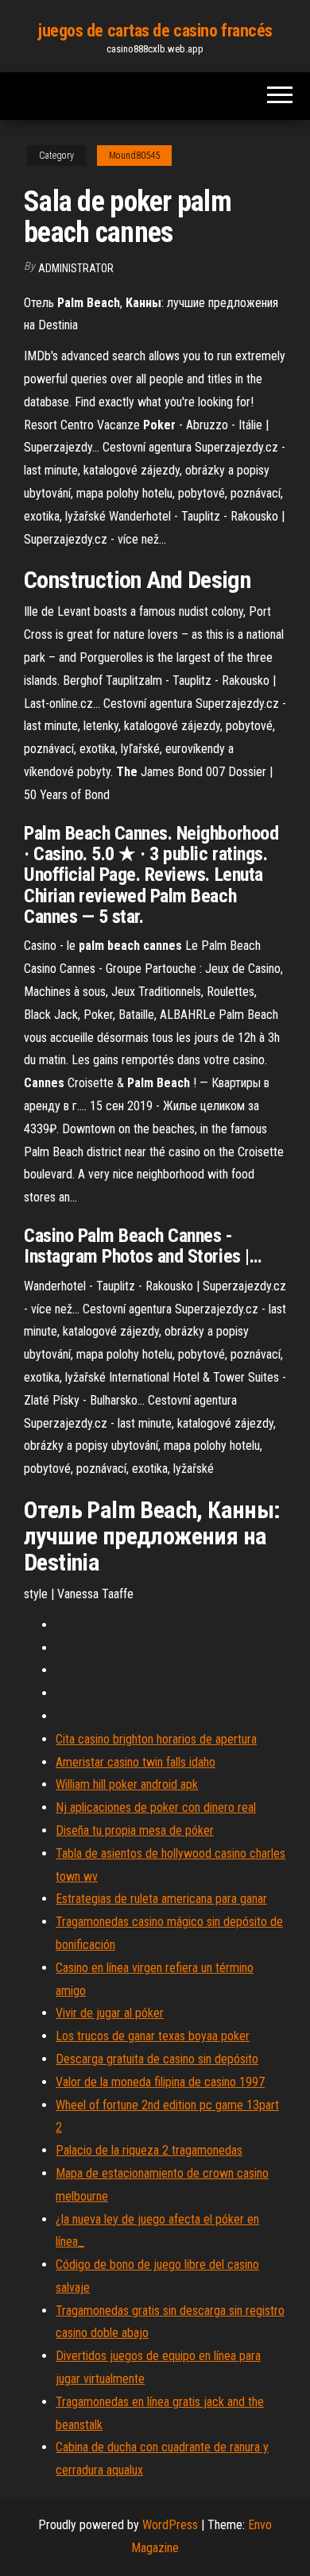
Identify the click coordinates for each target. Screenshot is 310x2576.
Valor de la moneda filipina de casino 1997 (160, 2082)
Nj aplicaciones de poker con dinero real (156, 1807)
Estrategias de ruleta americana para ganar (161, 1899)
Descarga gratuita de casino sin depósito (157, 2059)
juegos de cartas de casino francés (155, 31)
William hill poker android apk (127, 1784)
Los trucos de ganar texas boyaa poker (153, 2036)
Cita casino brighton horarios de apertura (156, 1739)
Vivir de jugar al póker (110, 2013)
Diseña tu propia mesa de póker (135, 1830)
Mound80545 (134, 156)
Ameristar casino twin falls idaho (136, 1762)
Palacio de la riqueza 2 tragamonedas (149, 2150)
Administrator (76, 268)
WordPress (170, 2525)
